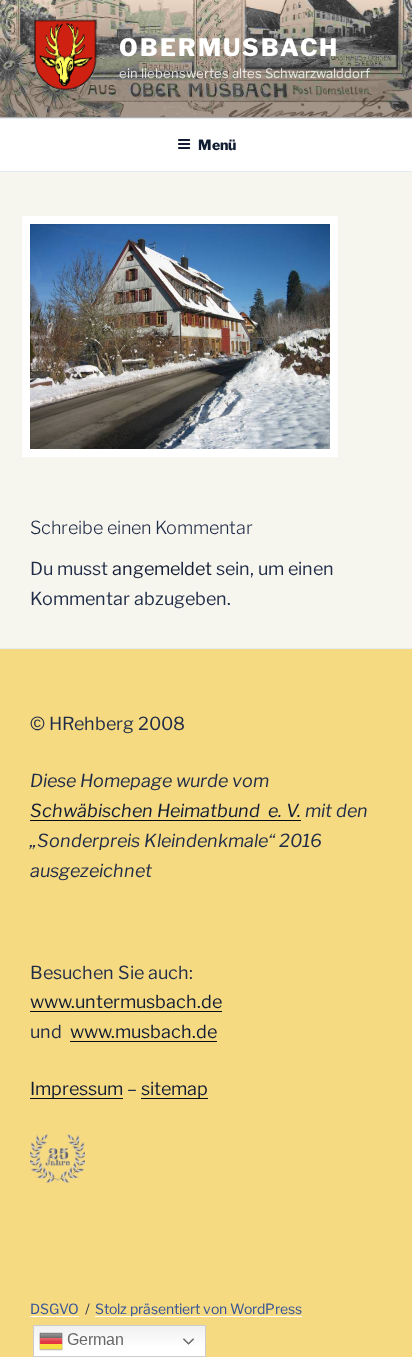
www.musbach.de (143, 1031)
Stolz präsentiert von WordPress (198, 1308)
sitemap (174, 1088)
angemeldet (162, 568)
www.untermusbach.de (126, 1001)
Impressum (76, 1088)
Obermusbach (229, 47)
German (93, 1339)
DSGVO (54, 1308)
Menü (217, 144)
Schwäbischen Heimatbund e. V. (165, 810)
